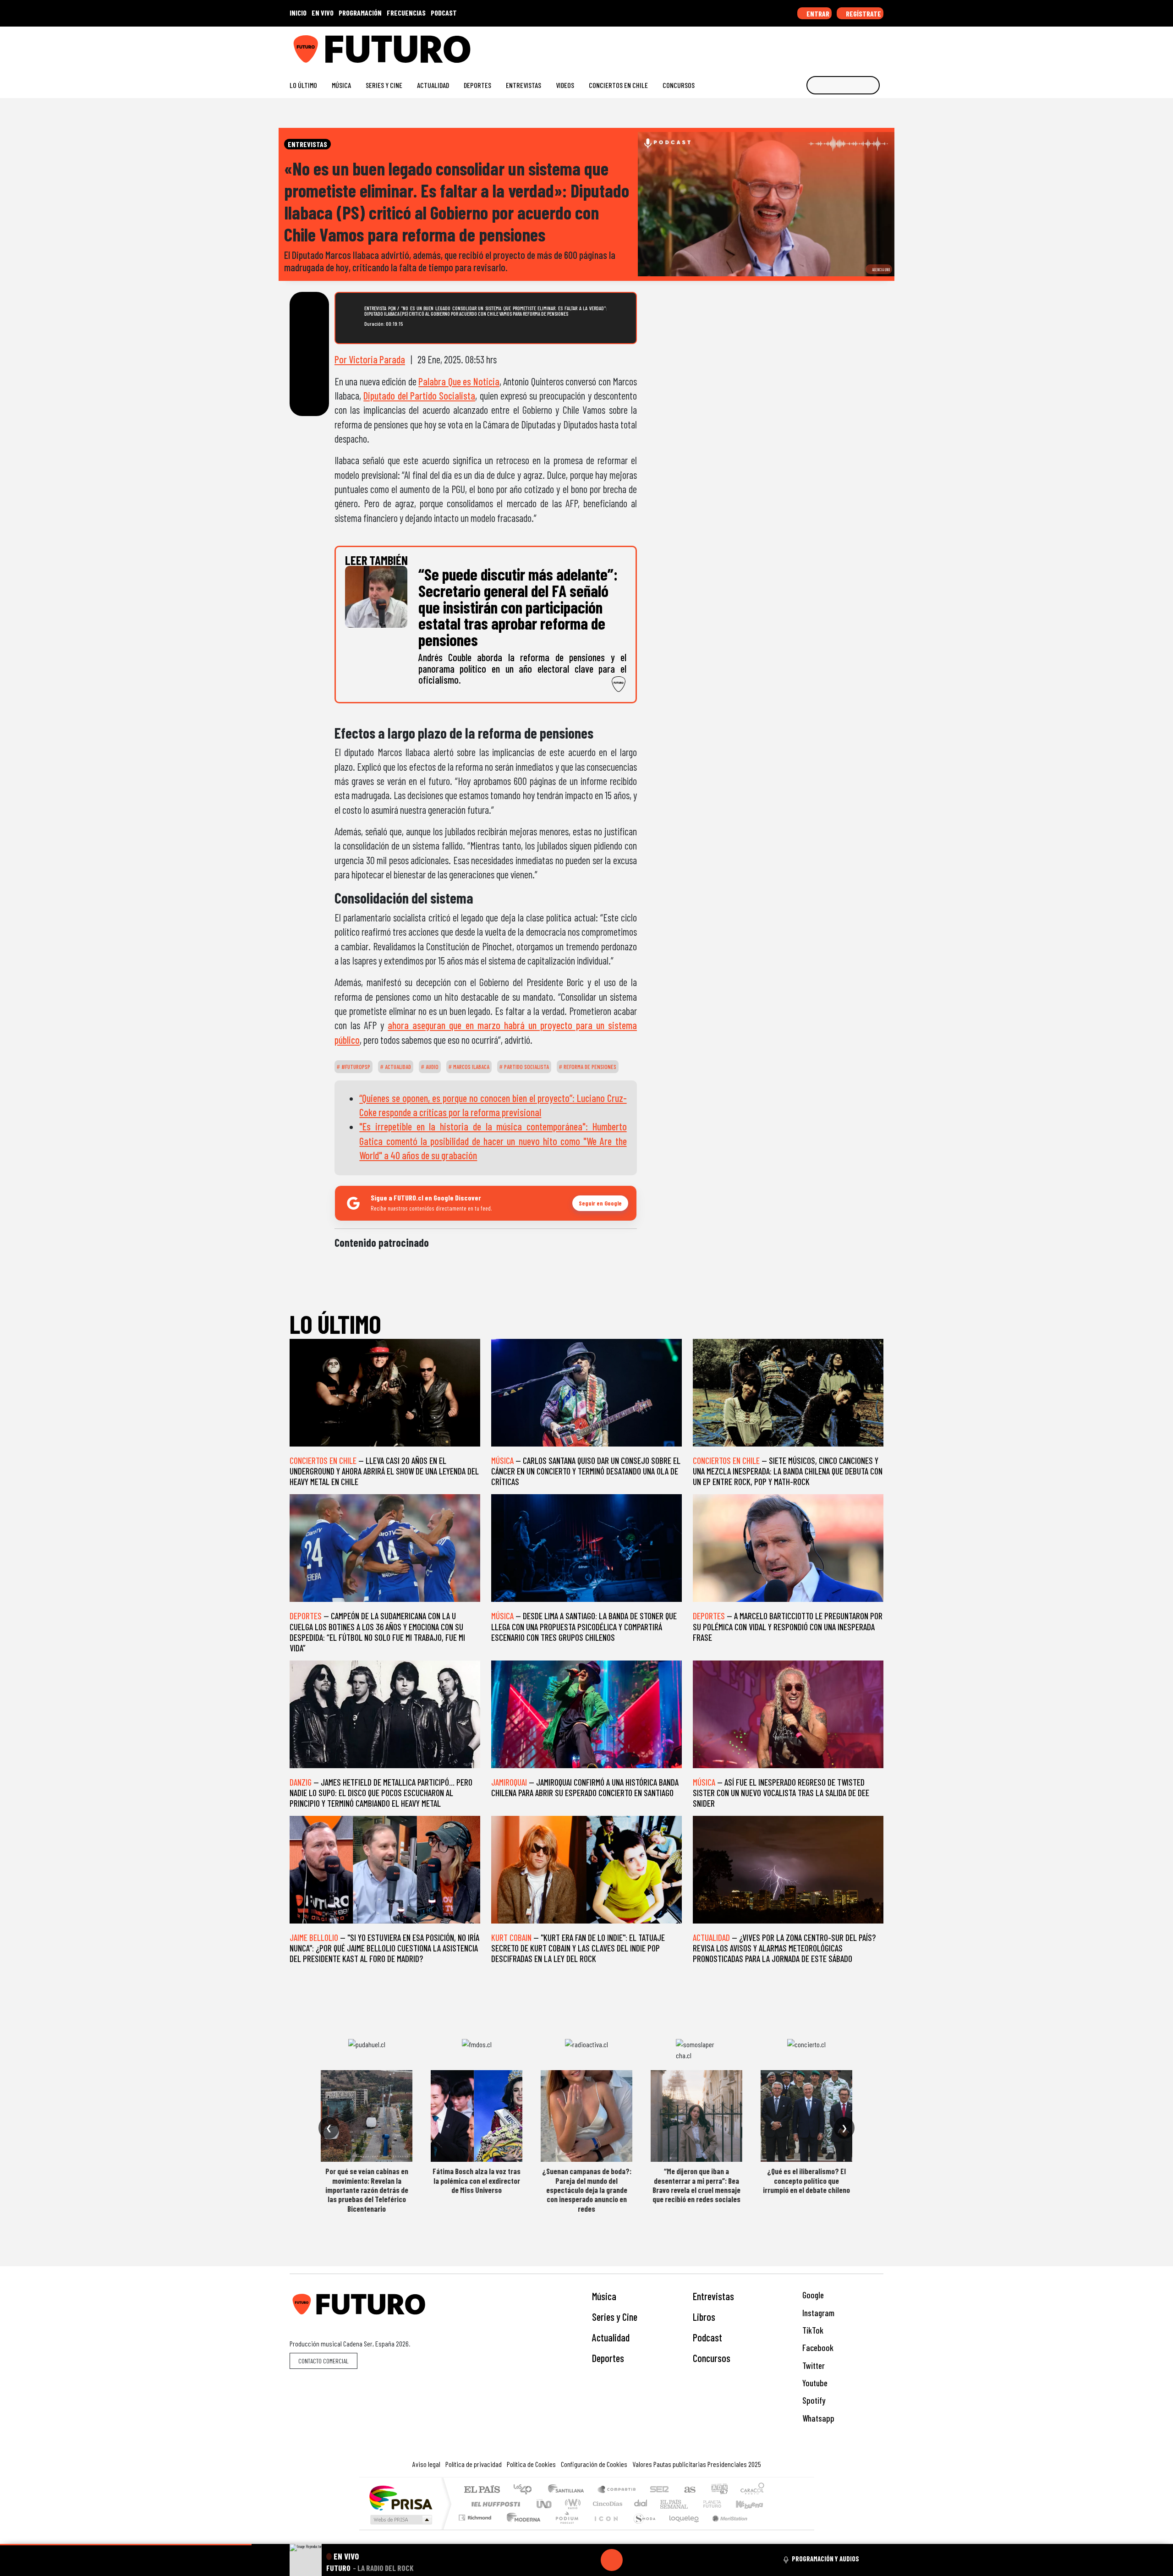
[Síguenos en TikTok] (806, 46)
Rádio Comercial (766, 2529)
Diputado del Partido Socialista (419, 395)
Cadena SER (659, 2490)
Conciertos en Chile (618, 85)
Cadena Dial (721, 2504)
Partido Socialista (526, 1067)
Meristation (725, 2529)
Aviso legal (426, 2464)
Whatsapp (817, 2418)
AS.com (688, 2490)
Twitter (813, 2365)
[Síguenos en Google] (776, 46)
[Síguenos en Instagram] (791, 46)
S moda (641, 2529)
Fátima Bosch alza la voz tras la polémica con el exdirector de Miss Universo (477, 2180)
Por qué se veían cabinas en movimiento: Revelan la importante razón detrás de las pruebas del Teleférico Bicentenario (367, 2190)
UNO (545, 2504)
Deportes (477, 85)
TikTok (812, 2330)
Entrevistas (523, 85)
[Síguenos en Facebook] (820, 46)
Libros (704, 2317)
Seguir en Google (600, 1203)
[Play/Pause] (612, 2560)
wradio (571, 2504)
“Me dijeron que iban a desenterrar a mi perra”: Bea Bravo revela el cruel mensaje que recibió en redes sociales (696, 2185)
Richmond (476, 2529)
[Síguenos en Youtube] (850, 46)
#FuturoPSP (355, 1067)
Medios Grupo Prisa (400, 2520)
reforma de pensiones (589, 1067)
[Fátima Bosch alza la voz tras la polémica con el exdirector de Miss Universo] (477, 2116)
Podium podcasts (476, 2515)
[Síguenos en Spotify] (864, 46)
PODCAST (444, 13)
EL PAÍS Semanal (666, 2504)
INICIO (298, 13)
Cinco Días (606, 2504)
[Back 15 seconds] (590, 2560)
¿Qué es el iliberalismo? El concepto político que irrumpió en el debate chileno (806, 2180)
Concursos (679, 85)
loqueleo (681, 2529)
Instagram (817, 2313)
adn (719, 2490)
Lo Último (303, 85)
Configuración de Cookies (594, 2464)
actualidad (397, 1067)
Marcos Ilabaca (471, 1067)
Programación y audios (825, 2559)
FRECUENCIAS (406, 13)
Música (341, 85)
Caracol (752, 2490)
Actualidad (433, 85)
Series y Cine (384, 85)
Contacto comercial (323, 2361)
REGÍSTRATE (863, 14)
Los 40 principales (526, 2490)
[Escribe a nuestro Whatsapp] (879, 46)
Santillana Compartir (617, 2490)
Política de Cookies (531, 2464)
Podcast (707, 2337)
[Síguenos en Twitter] (835, 46)
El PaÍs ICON (604, 2529)
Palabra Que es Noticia (459, 381)
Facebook (817, 2348)
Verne (693, 2504)
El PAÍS (482, 2490)
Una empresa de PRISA (400, 2497)
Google (812, 2295)
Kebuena (754, 2504)
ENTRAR (817, 14)
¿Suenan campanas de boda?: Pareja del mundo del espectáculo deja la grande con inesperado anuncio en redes (587, 2190)
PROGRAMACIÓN (360, 13)
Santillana (569, 2490)
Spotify (813, 2400)
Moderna (521, 2529)
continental (641, 2504)
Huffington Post (494, 2504)
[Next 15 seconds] (634, 2560)
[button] (126, 2545)
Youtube (814, 2383)
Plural (564, 2529)
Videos (565, 85)
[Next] (656, 2560)
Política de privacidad (474, 2464)
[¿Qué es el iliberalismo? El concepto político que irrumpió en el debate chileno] (806, 2116)
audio (431, 1067)
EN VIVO (323, 13)
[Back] (568, 2560)
